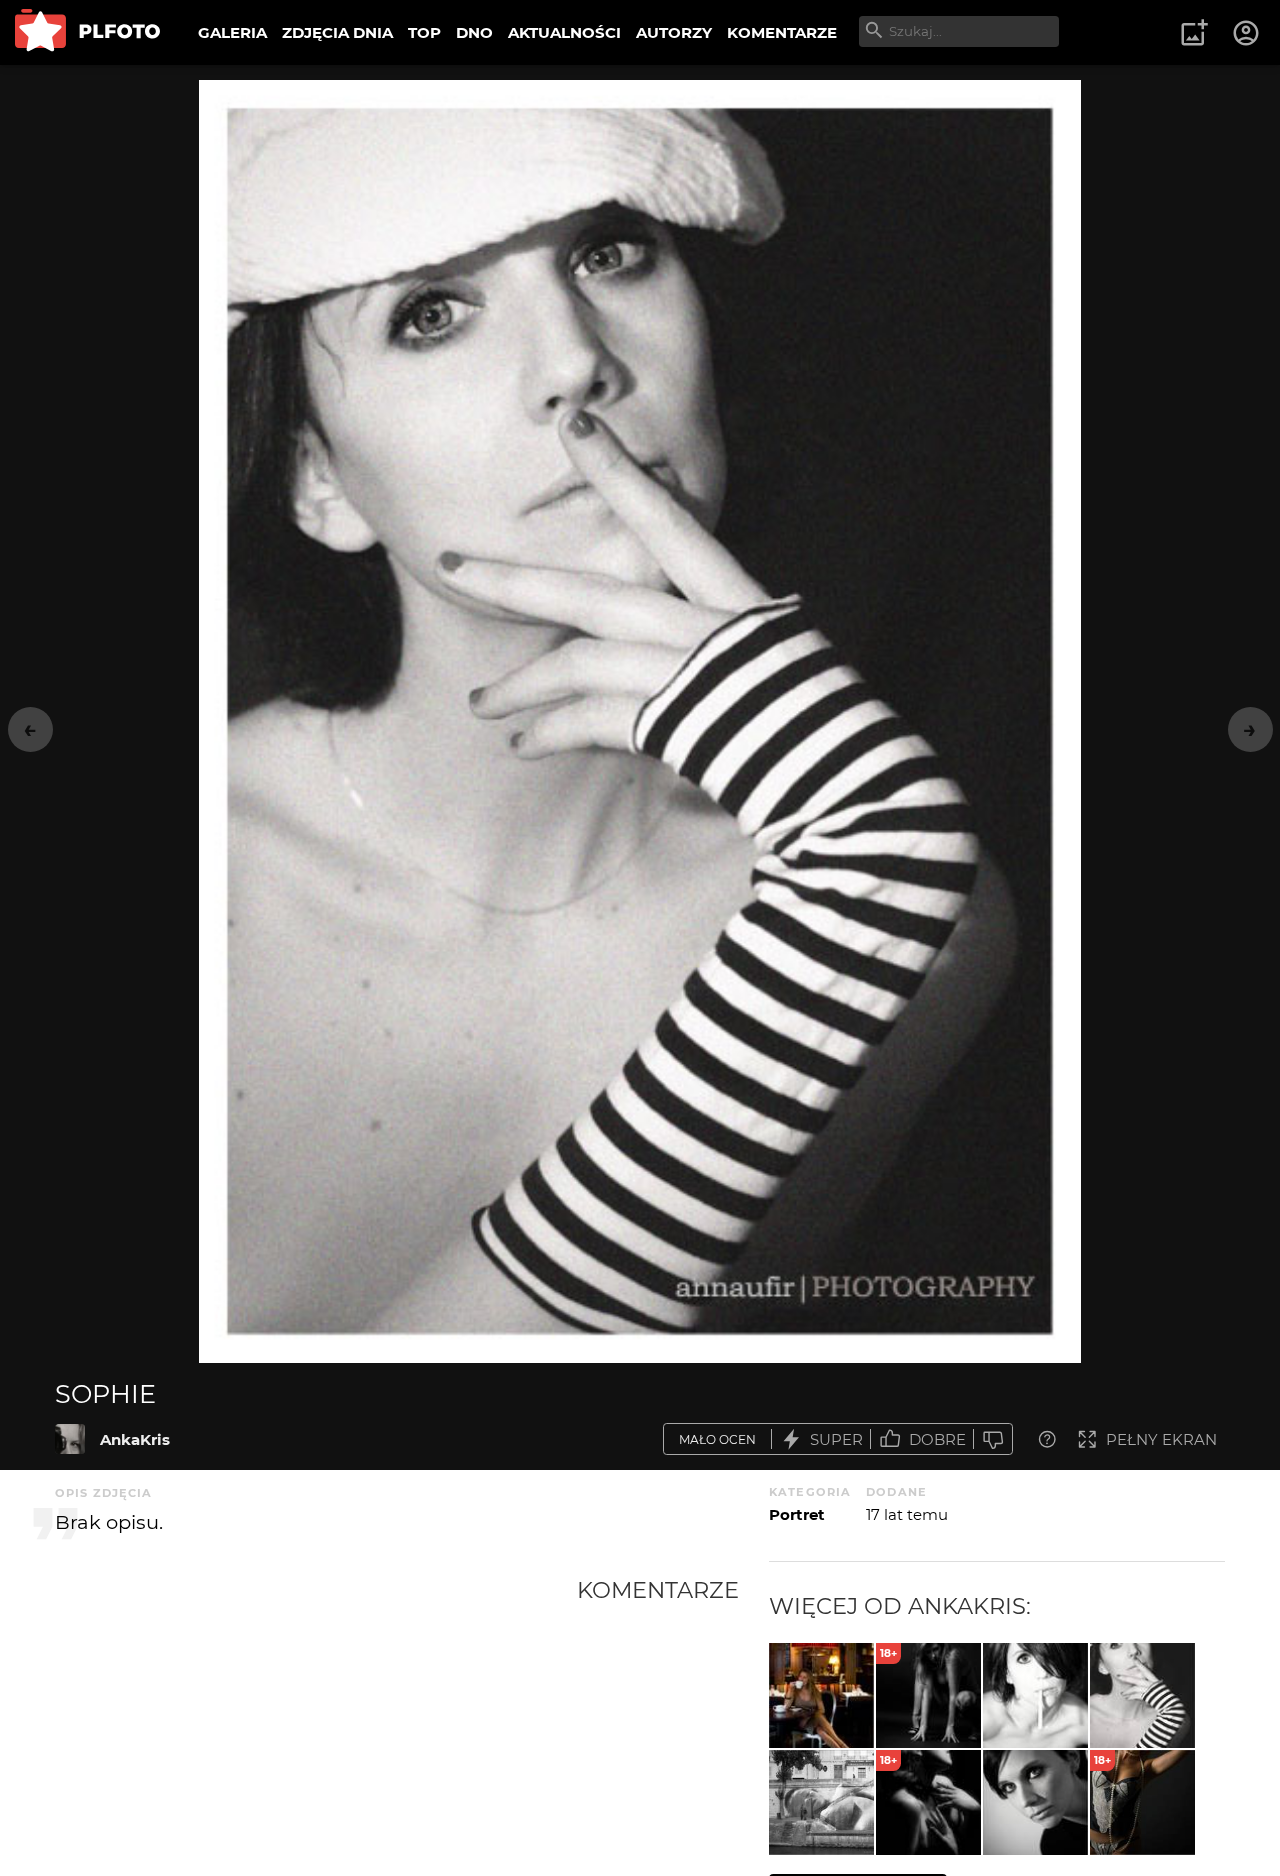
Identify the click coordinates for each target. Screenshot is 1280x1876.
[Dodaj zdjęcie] (1194, 33)
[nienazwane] (821, 1802)
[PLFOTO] (87, 32)
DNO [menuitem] (474, 32)
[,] (821, 1695)
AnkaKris (135, 1439)
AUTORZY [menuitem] (674, 32)
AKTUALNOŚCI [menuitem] (564, 32)
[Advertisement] (316, 1726)
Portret (797, 1514)
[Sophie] (1035, 1802)
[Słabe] (993, 1439)
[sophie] (70, 1439)
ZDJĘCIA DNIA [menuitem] (337, 32)
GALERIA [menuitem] (232, 32)
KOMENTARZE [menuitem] (782, 32)
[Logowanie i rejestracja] (1247, 33)
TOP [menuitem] (424, 32)
